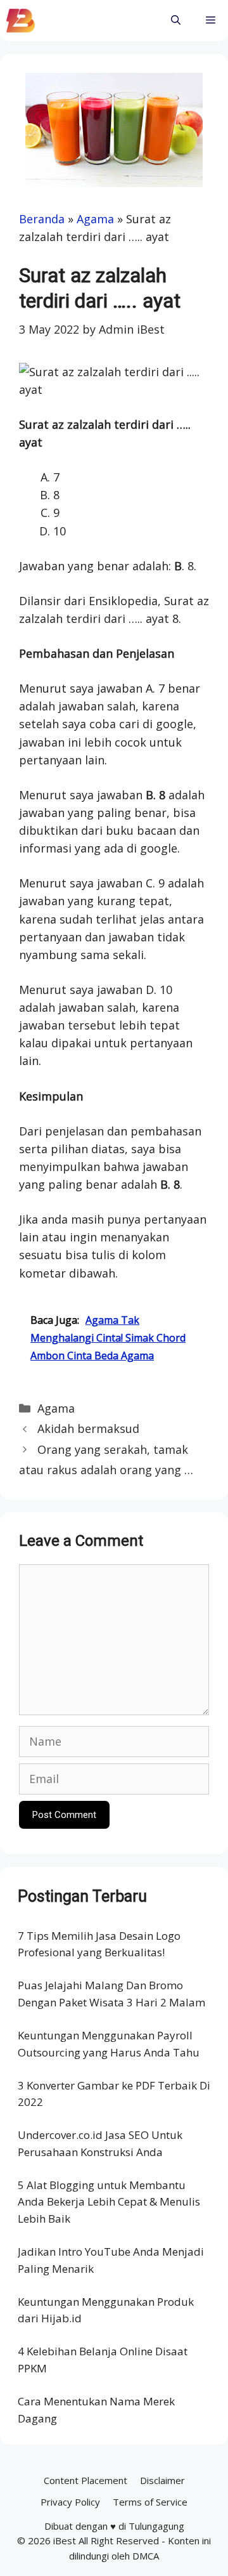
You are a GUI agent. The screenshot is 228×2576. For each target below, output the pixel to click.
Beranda (42, 219)
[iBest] (21, 21)
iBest (65, 2540)
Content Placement (85, 2480)
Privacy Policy (70, 2502)
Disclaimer (162, 2480)
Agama (95, 219)
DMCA (146, 2556)
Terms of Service (150, 2502)
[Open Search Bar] (176, 21)
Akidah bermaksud (88, 1429)
